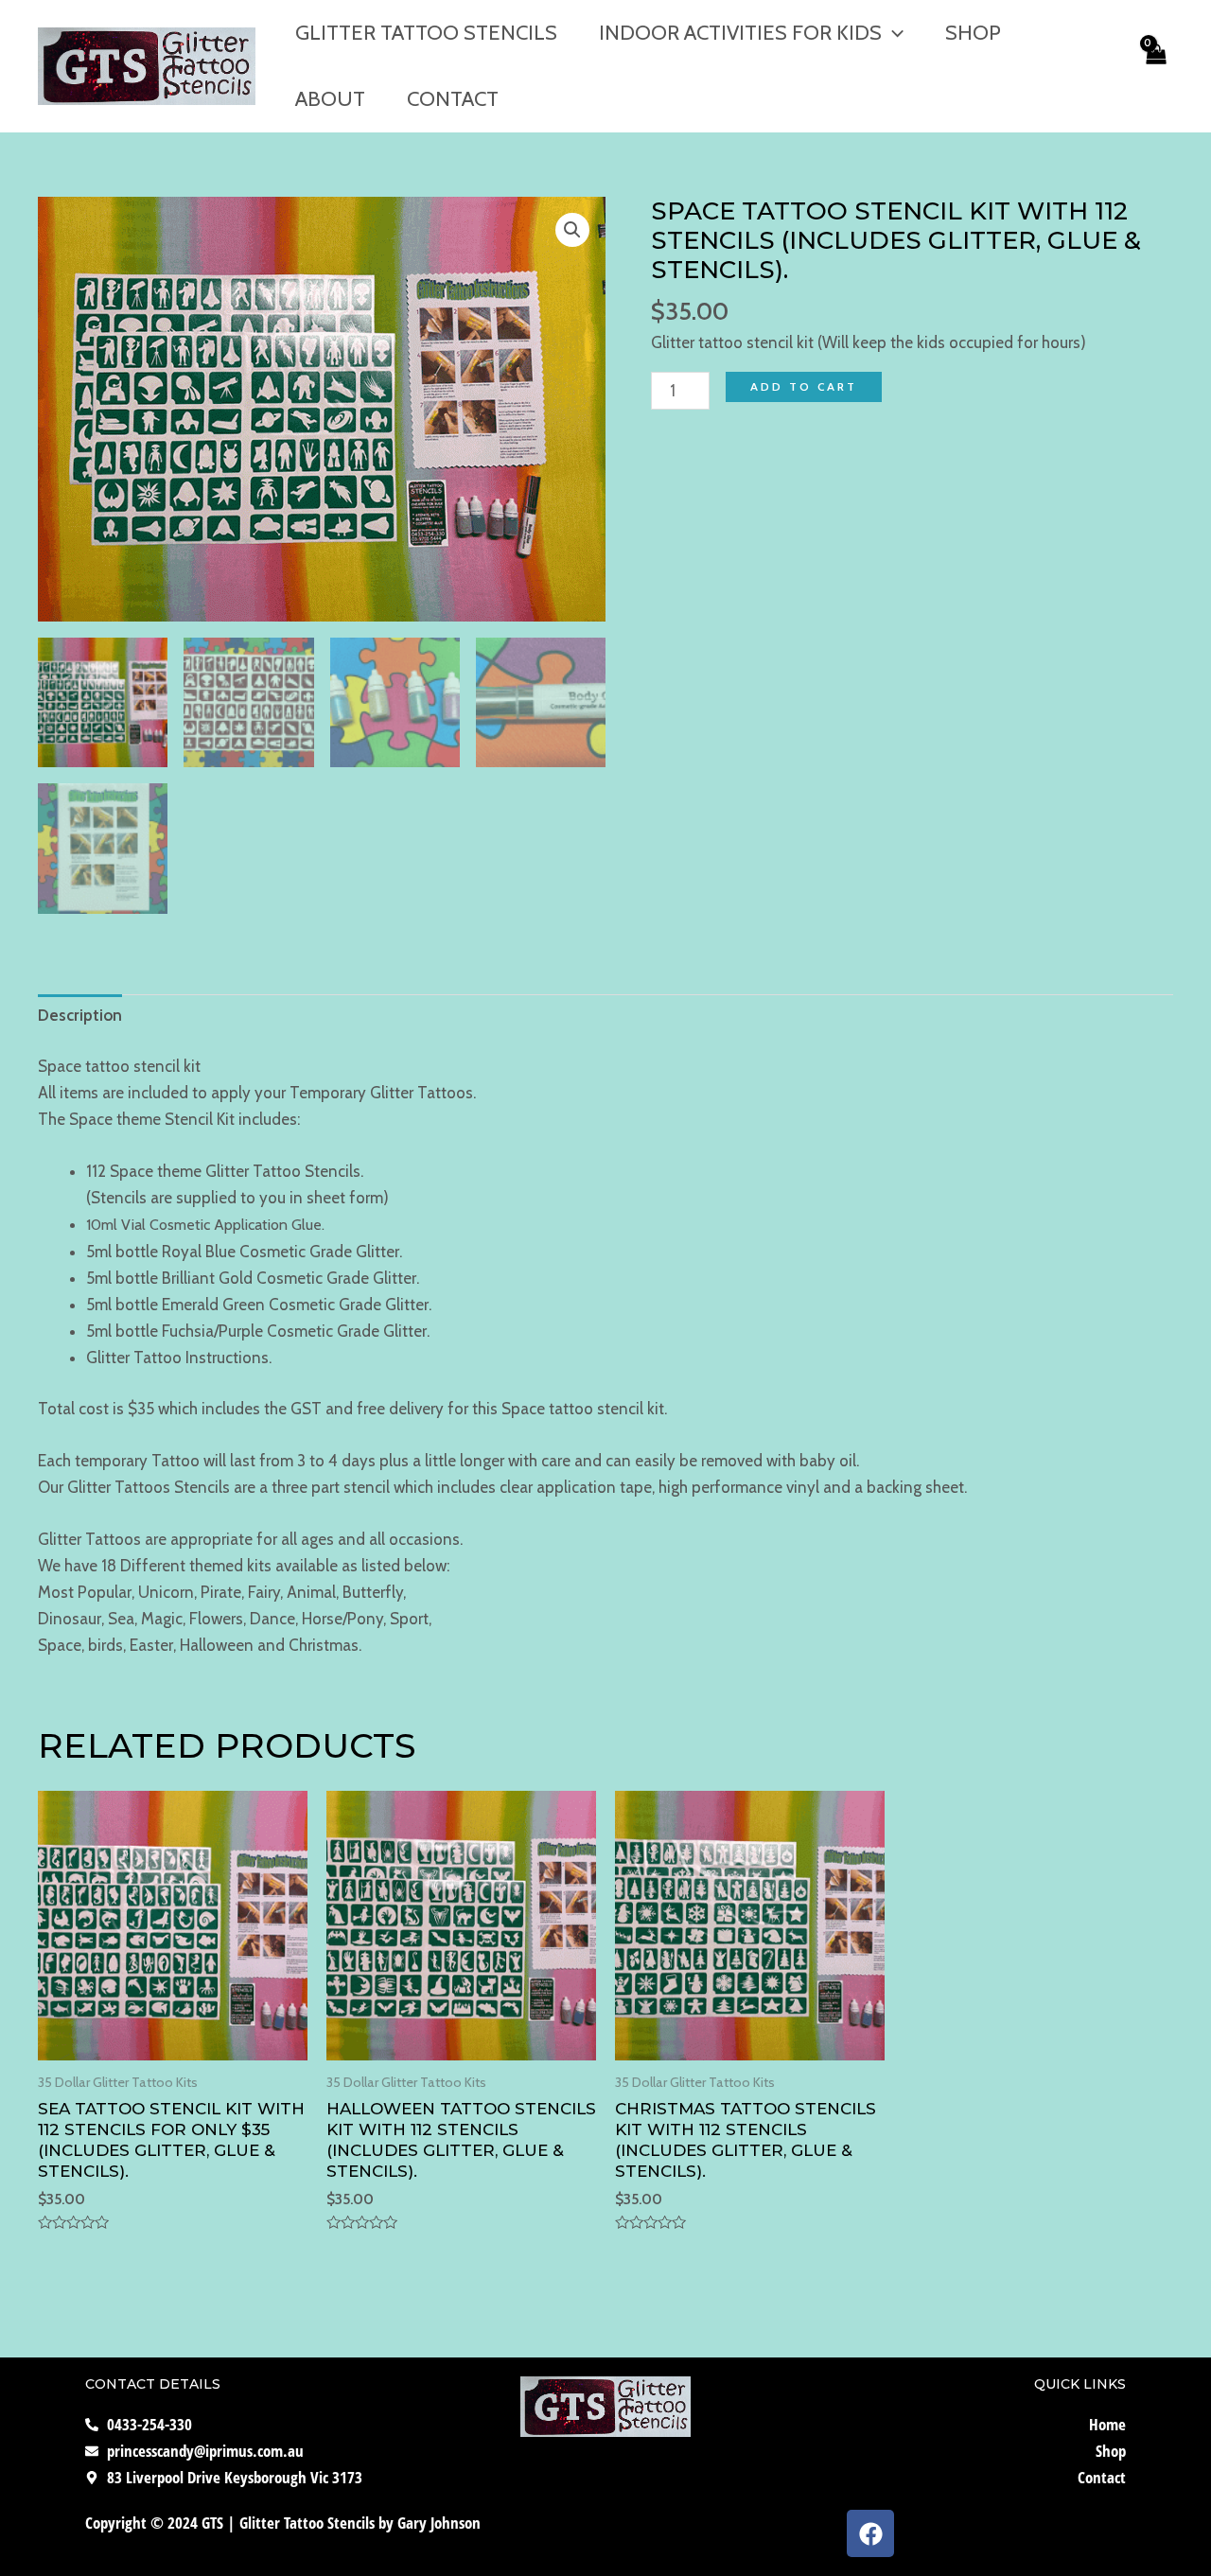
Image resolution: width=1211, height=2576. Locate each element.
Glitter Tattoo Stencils (426, 33)
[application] (893, 33)
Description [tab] (80, 1015)
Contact (453, 99)
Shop (973, 33)
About (330, 99)
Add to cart (804, 386)
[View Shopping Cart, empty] (1155, 66)
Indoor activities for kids (740, 33)
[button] (572, 230)
